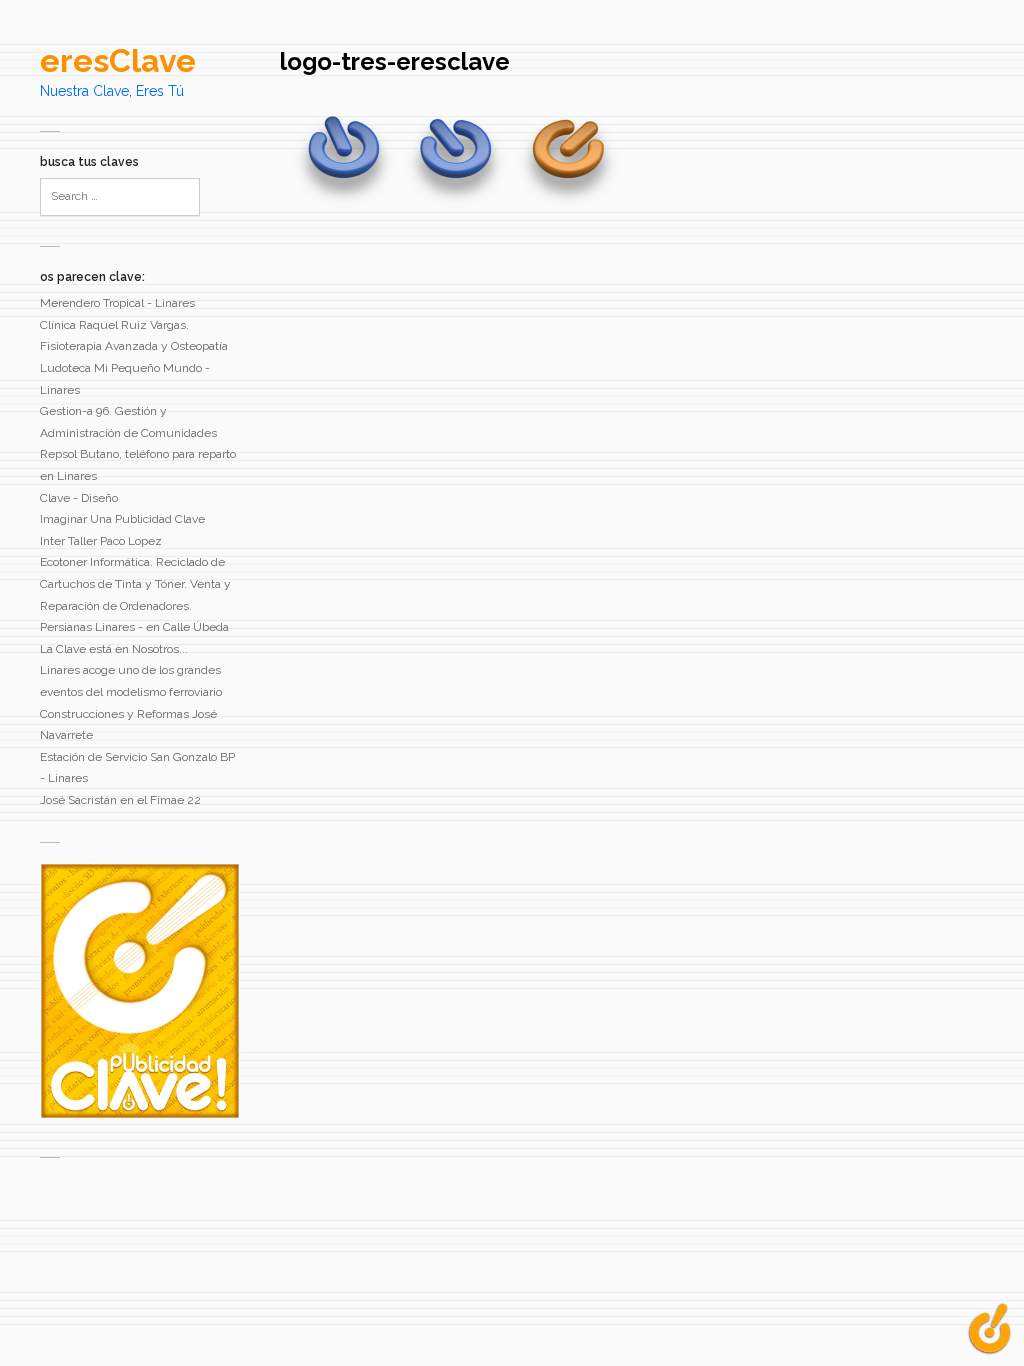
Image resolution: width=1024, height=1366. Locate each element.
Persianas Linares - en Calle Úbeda (134, 627)
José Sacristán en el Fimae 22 (120, 800)
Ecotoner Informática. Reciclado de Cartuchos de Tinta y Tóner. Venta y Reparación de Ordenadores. (135, 583)
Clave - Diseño (79, 498)
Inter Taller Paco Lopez (101, 541)
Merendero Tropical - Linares (117, 303)
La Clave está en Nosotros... (114, 649)
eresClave (118, 60)
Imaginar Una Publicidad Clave (122, 519)
